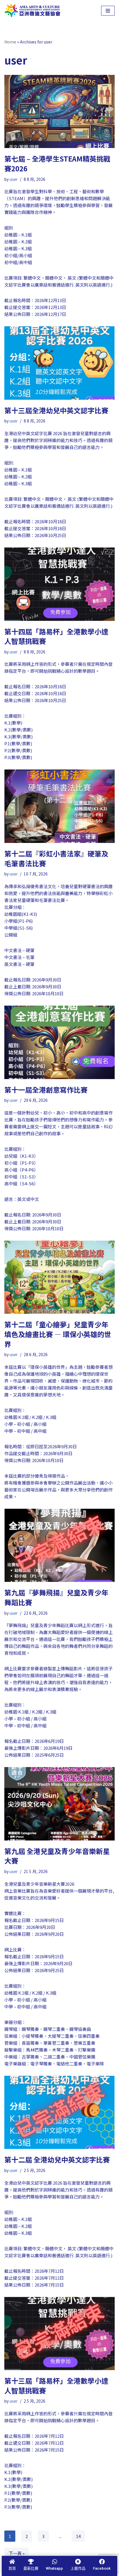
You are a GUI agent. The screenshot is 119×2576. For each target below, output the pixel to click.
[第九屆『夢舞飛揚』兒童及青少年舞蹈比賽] (59, 1545)
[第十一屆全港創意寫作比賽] (59, 1042)
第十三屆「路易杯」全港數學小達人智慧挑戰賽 (56, 2385)
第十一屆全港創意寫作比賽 (46, 1090)
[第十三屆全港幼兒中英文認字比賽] (59, 363)
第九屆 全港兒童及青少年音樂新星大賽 (57, 1856)
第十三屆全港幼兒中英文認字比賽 (56, 410)
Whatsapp (54, 2568)
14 (78, 2536)
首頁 (12, 2568)
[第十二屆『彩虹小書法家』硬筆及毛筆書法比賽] (59, 806)
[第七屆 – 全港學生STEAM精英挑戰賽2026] (59, 112)
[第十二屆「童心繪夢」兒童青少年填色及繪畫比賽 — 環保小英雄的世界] (59, 1277)
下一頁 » (17, 2553)
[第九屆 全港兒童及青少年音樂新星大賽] (59, 1804)
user (14, 179)
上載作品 (78, 2568)
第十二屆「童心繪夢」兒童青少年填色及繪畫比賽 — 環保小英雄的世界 (58, 1334)
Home (10, 42)
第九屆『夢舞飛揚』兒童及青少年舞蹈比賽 (56, 1597)
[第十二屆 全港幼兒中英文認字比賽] (59, 2112)
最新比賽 (31, 2568)
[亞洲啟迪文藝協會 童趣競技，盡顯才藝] (32, 11)
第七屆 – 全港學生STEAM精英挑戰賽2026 (57, 163)
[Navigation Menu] (108, 11)
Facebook (102, 2568)
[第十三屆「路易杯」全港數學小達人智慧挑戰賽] (59, 2334)
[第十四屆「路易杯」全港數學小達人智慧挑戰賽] (59, 584)
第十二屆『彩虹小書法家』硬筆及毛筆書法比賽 (56, 858)
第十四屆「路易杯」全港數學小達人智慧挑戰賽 (56, 636)
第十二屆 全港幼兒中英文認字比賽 (57, 2159)
